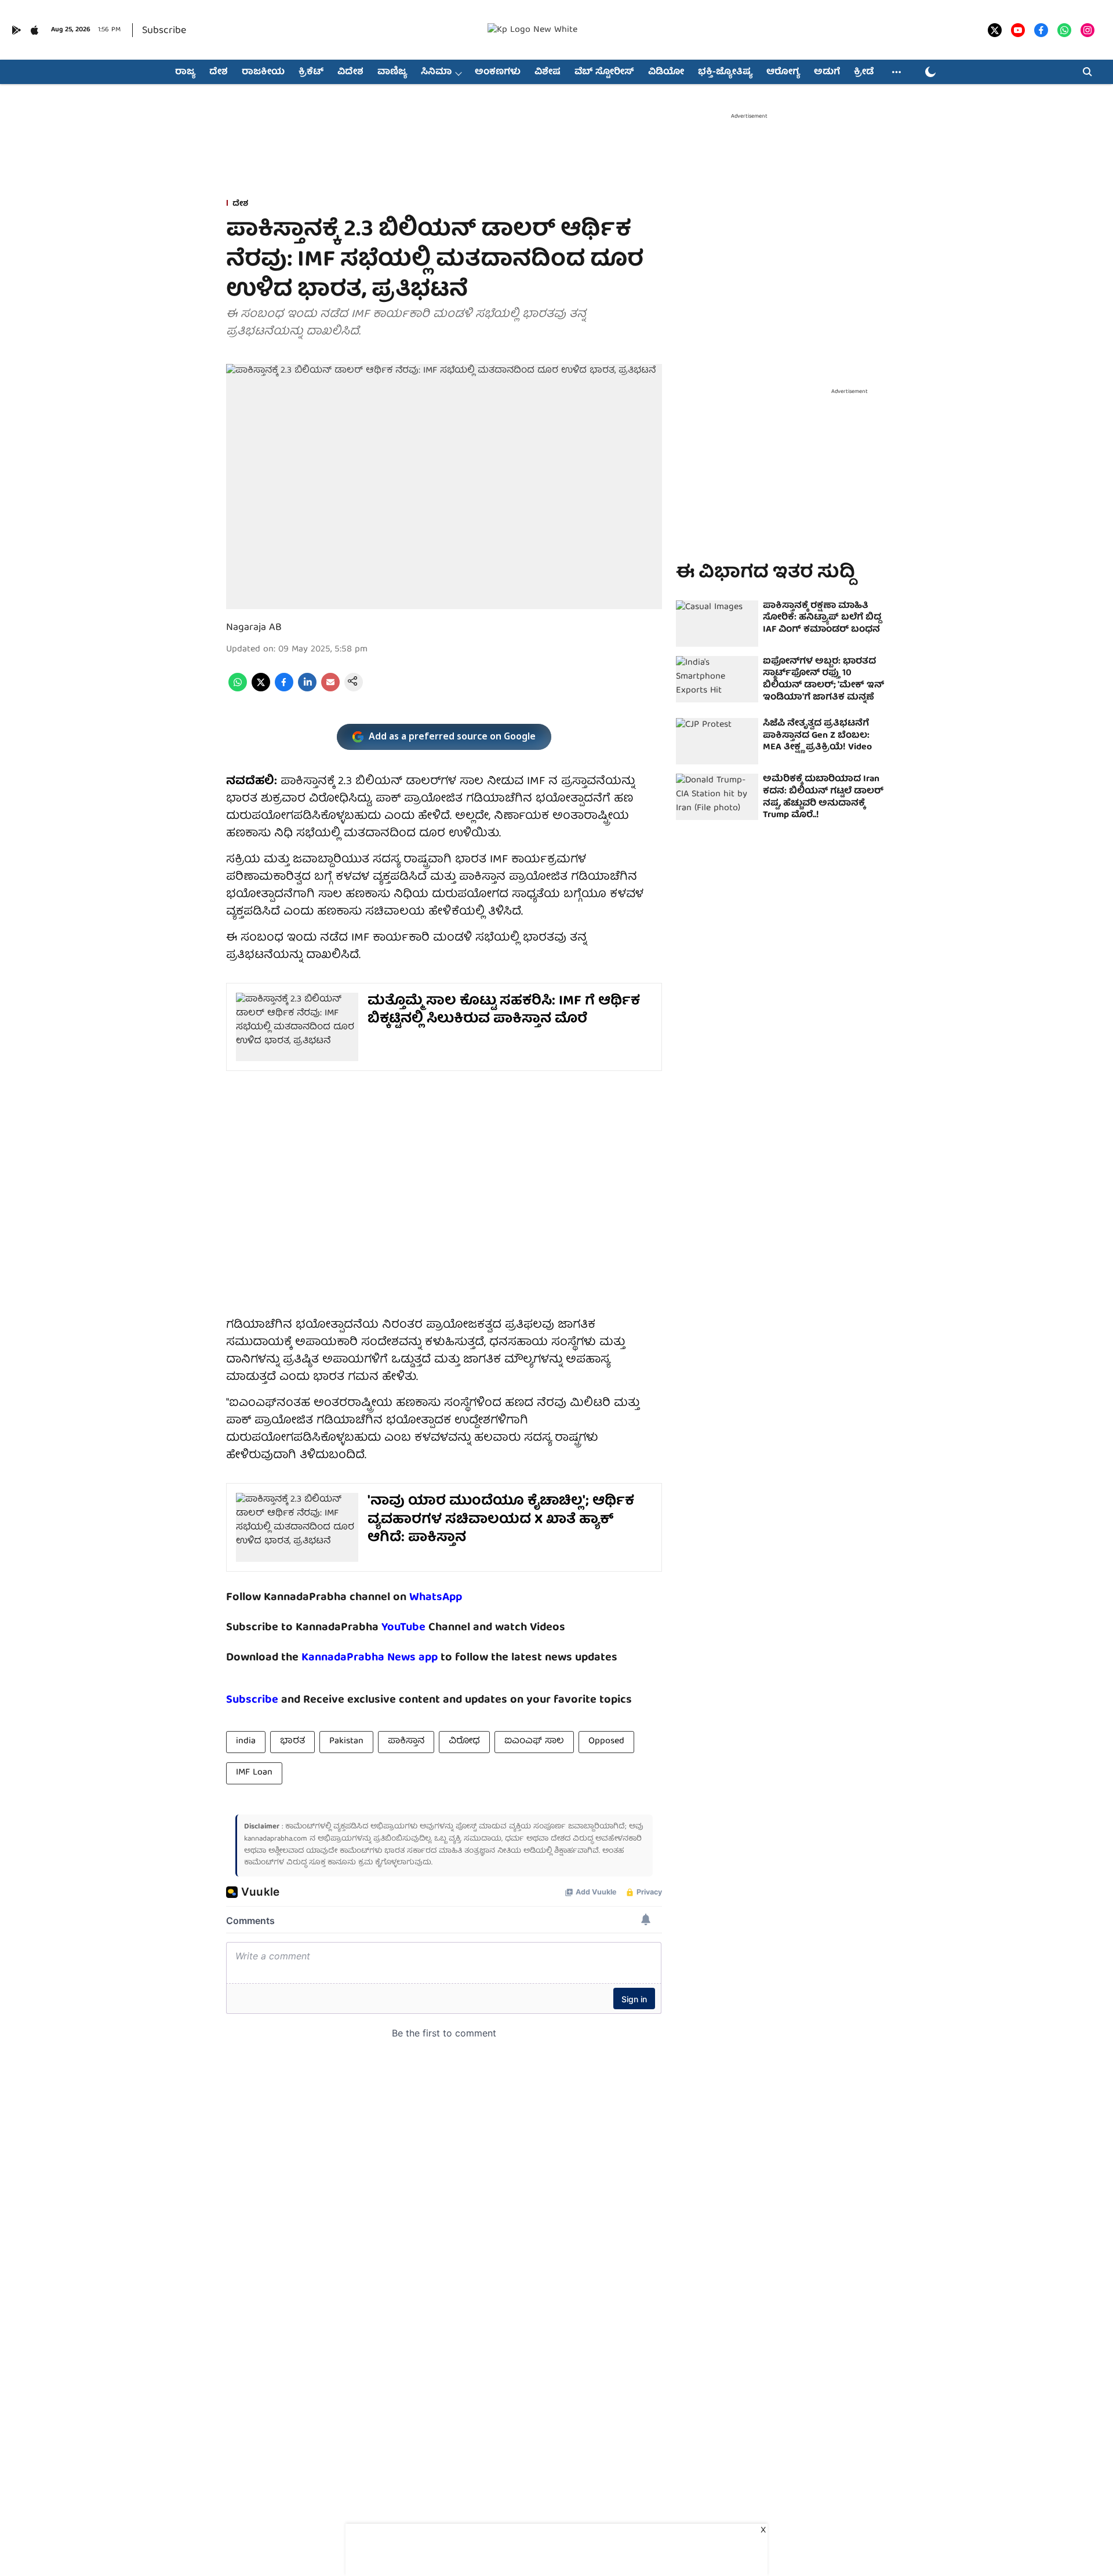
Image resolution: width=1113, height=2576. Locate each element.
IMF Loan (254, 1773)
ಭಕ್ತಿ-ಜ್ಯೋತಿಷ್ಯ (725, 72)
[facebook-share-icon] (284, 690)
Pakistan (346, 1741)
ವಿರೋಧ (464, 1741)
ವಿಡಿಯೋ (666, 72)
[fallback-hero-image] (717, 624)
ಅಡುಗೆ (827, 72)
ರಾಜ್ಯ (185, 72)
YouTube (403, 1628)
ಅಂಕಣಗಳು (498, 72)
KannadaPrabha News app (370, 1658)
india (246, 1741)
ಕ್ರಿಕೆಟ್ (311, 72)
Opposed (606, 1741)
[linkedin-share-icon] (307, 690)
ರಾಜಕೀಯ (263, 72)
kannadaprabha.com (276, 1839)
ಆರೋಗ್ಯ (783, 72)
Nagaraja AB (254, 628)
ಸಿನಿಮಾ (436, 72)
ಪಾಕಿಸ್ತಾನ (406, 1741)
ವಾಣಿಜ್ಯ (392, 72)
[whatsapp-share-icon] (238, 690)
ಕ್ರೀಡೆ (864, 72)
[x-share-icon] (261, 690)
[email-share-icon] (330, 690)
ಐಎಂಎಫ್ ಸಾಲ (534, 1741)
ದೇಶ (219, 72)
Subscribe (164, 31)
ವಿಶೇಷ (548, 72)
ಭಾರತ (292, 1741)
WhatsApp (436, 1597)
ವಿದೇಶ (350, 72)
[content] (427, 1628)
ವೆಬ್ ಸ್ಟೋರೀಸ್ (604, 72)
